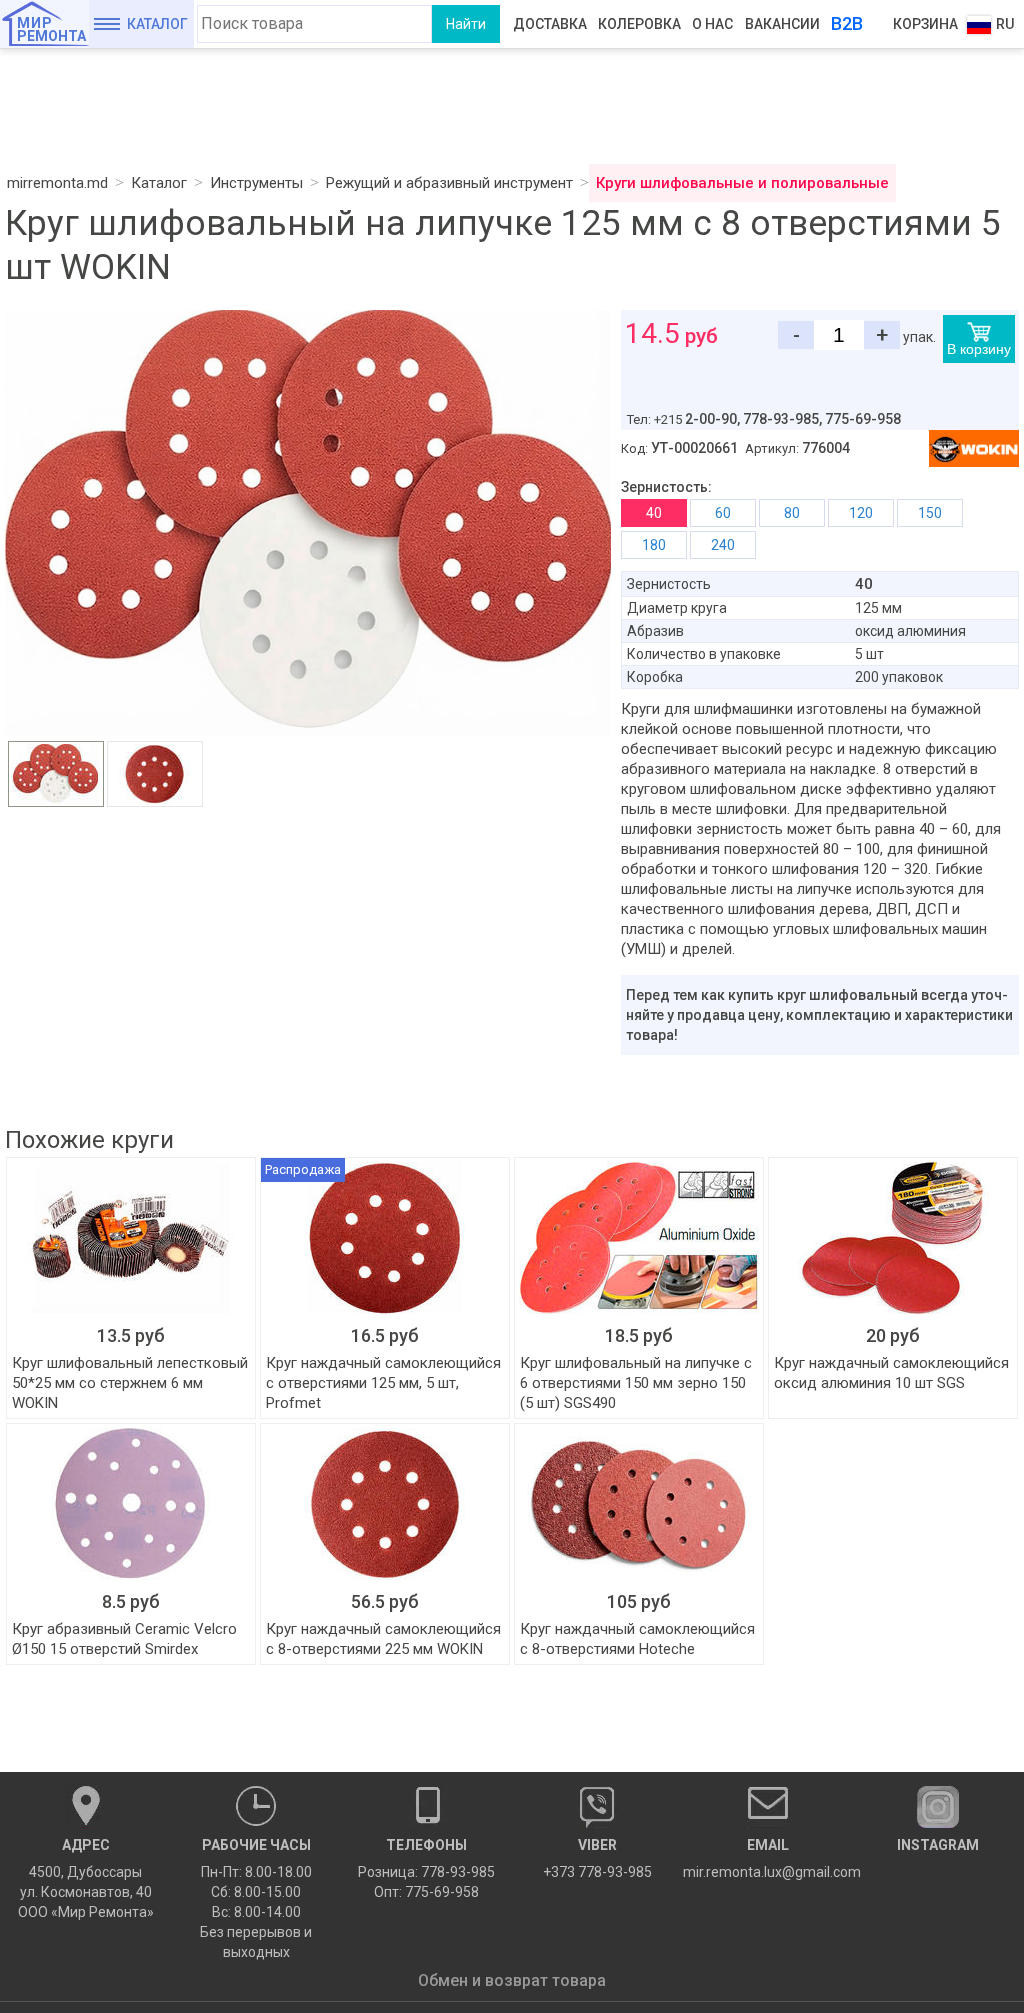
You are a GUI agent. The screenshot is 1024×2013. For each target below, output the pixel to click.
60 (723, 513)
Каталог (157, 24)
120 (861, 513)
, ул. (86, 1878)
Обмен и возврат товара (512, 1980)
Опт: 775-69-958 (426, 1892)
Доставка (550, 24)
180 (654, 545)
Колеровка (639, 24)
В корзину (979, 349)
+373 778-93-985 (597, 1858)
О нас (712, 24)
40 (654, 513)
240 (723, 545)
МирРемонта (51, 29)
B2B (847, 23)
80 (792, 513)
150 (930, 513)
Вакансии (782, 24)
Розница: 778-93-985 (426, 1872)
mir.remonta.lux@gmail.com (768, 1858)
